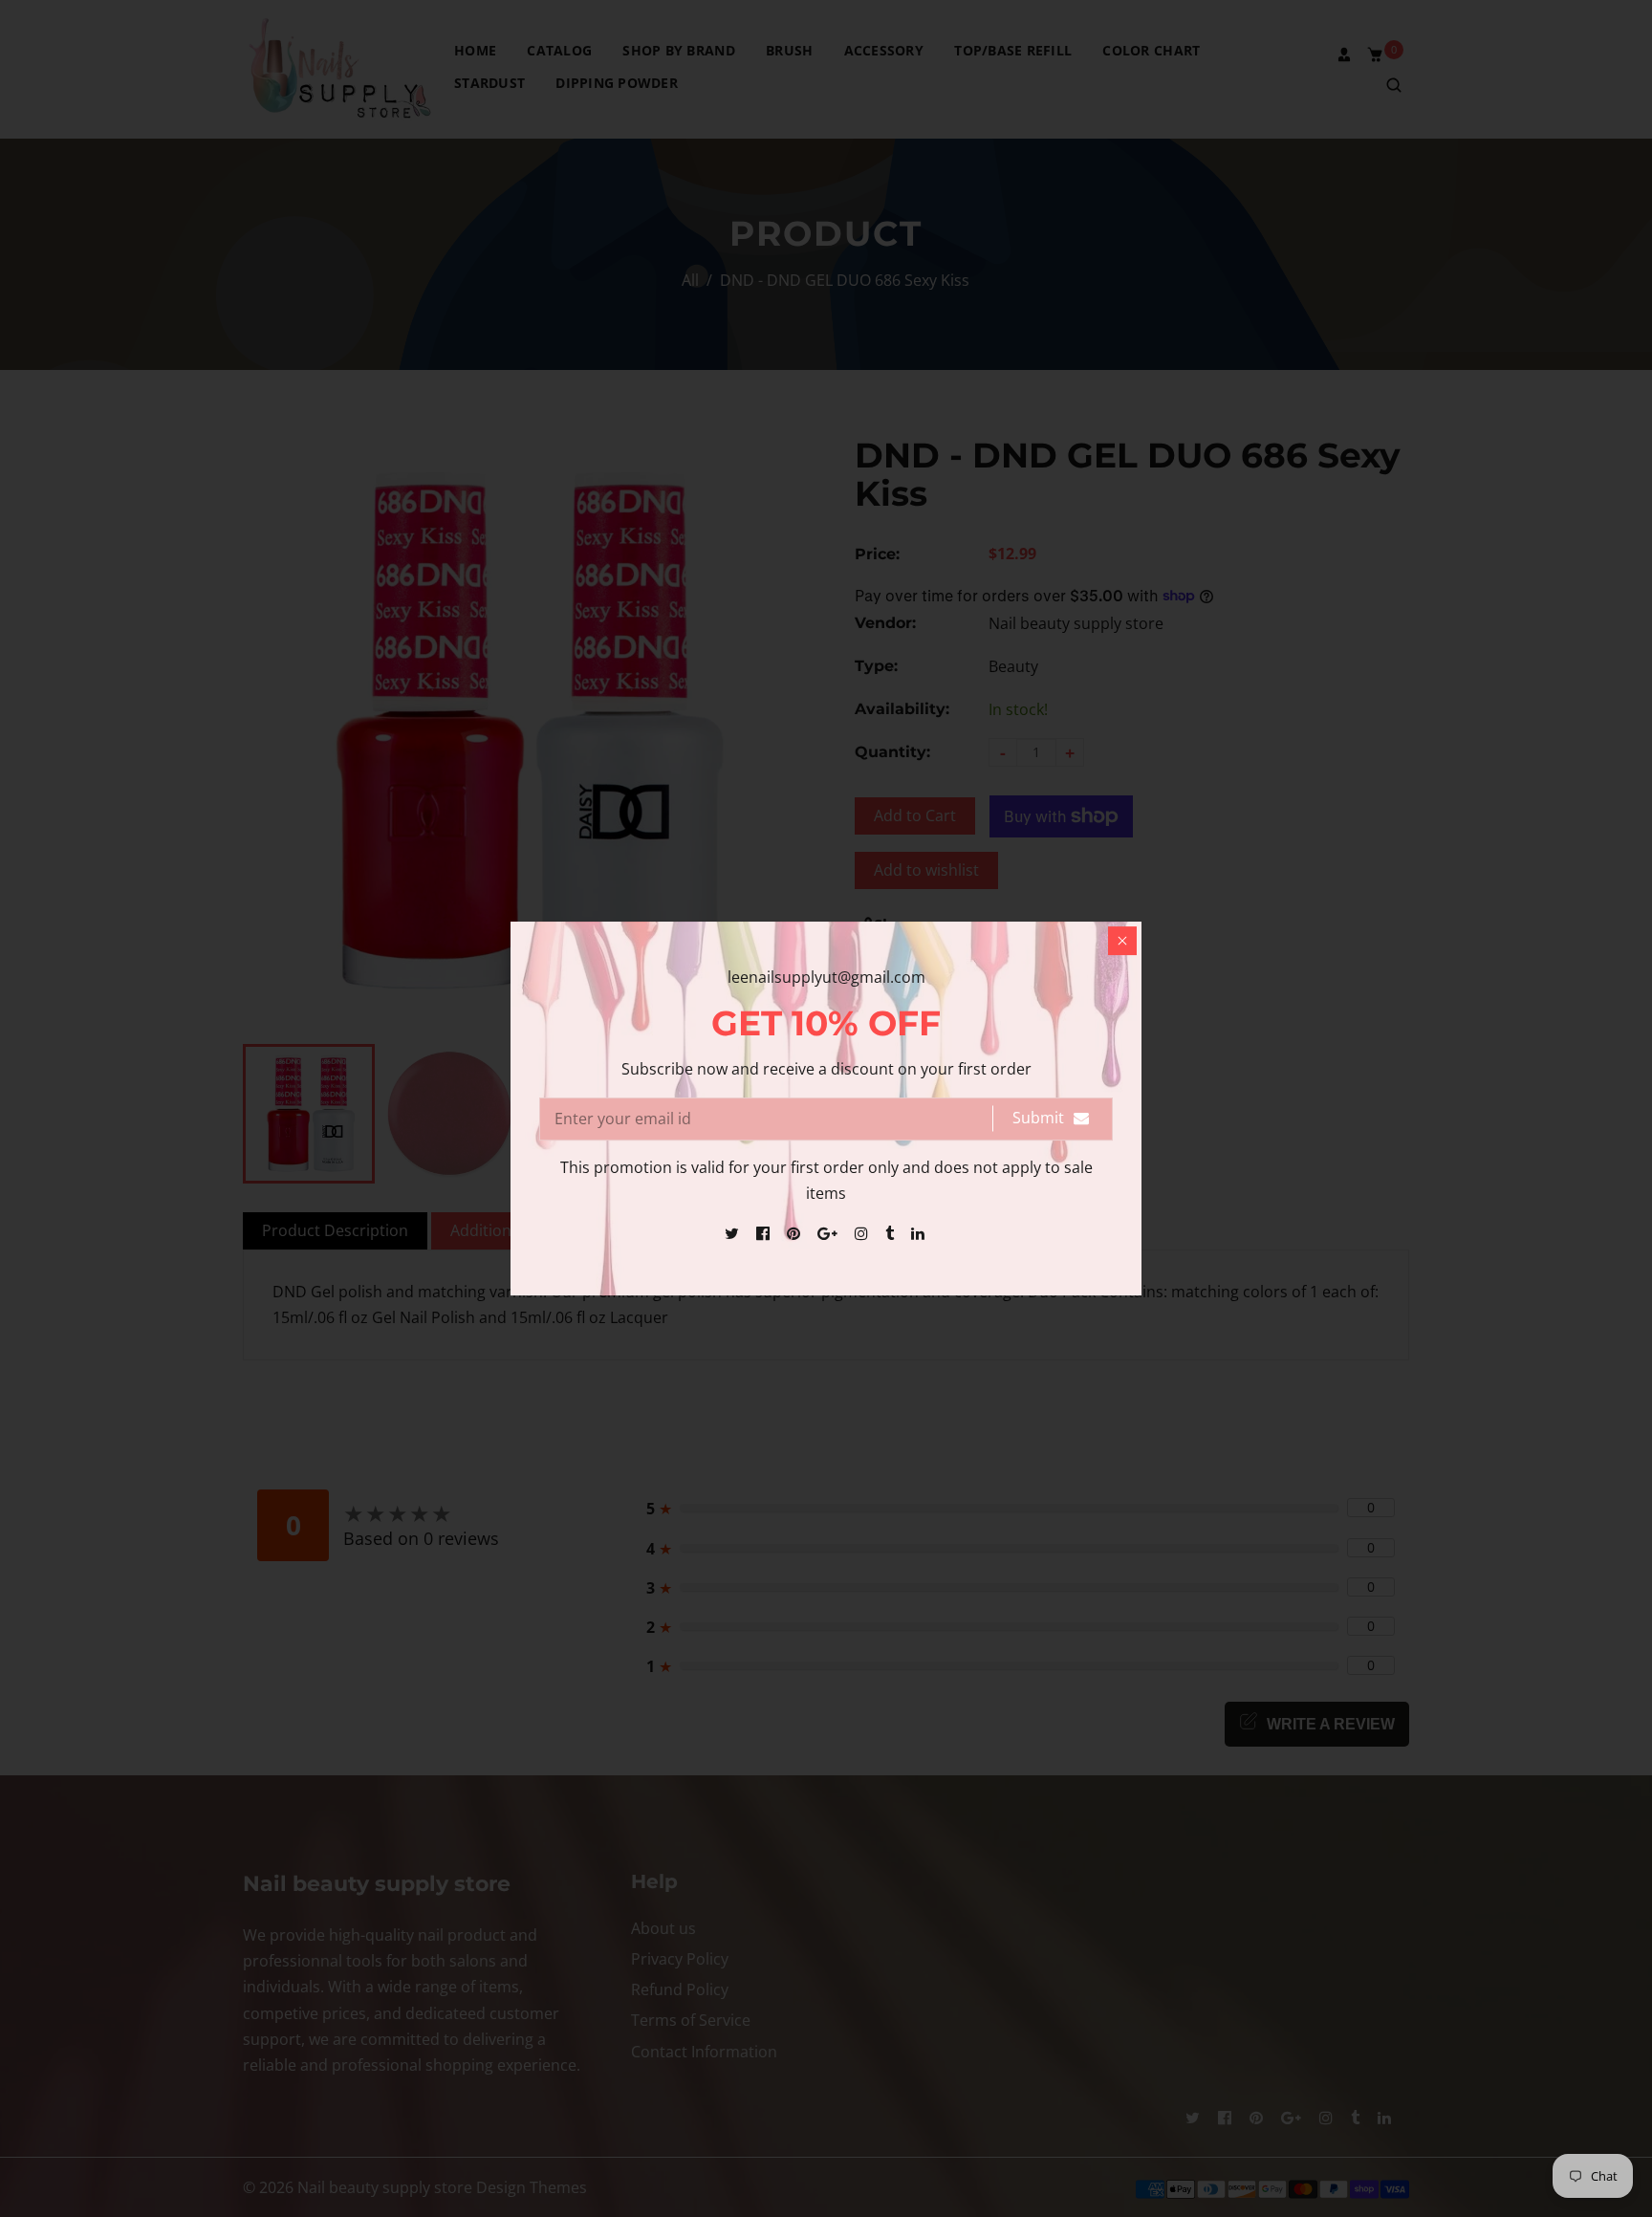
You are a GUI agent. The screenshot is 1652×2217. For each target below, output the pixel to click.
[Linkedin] (920, 1233)
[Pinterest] (795, 1233)
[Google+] (829, 1233)
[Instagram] (863, 1233)
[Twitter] (734, 1233)
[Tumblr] (891, 1233)
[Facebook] (765, 1233)
